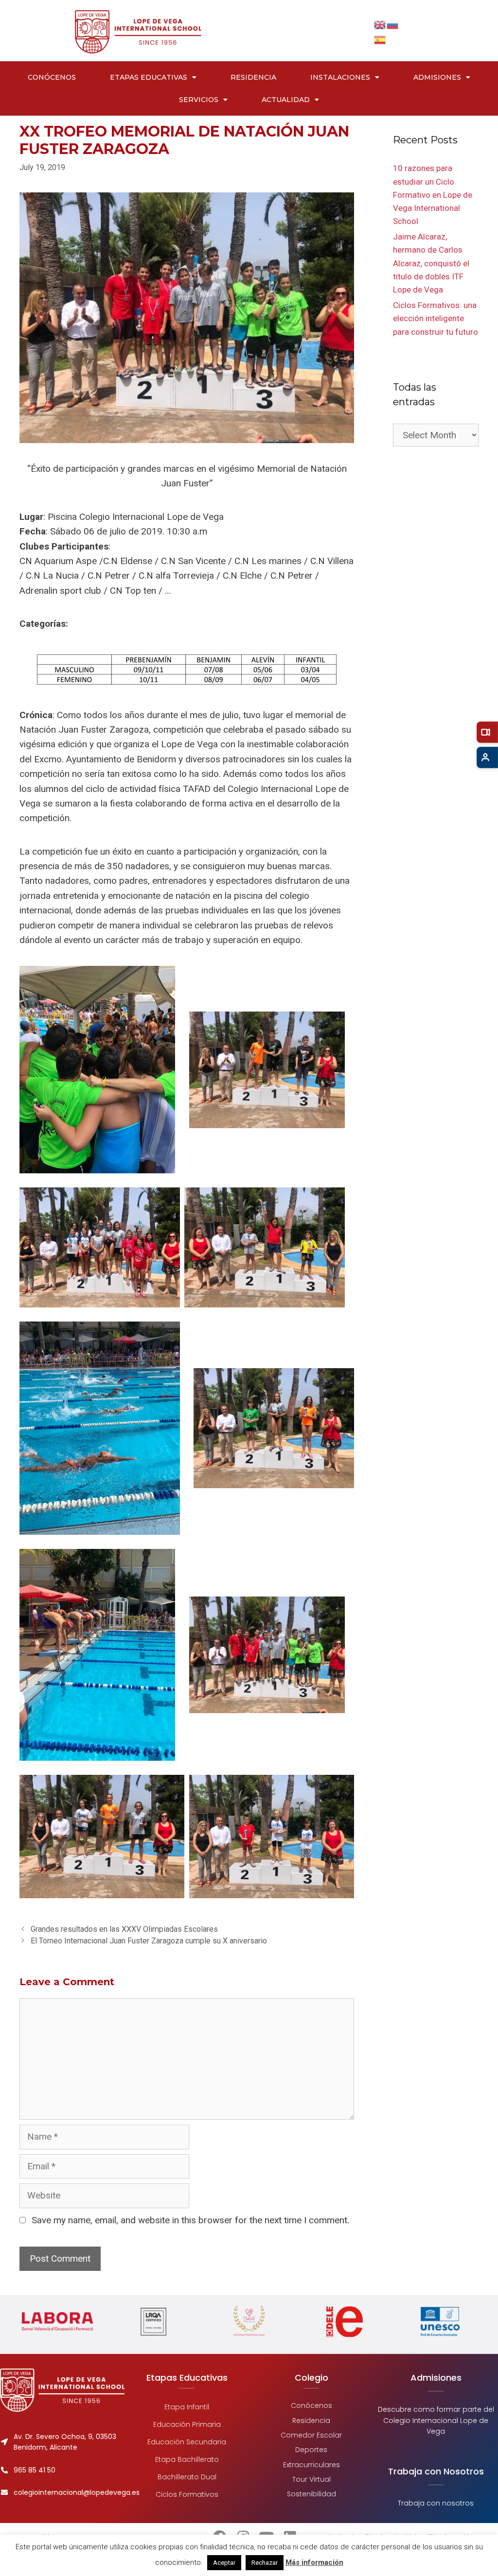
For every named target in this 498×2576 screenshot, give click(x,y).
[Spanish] (380, 39)
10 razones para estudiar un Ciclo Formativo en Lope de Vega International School (433, 195)
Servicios (199, 100)
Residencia (253, 77)
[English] (380, 24)
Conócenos (52, 77)
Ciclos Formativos (187, 2494)
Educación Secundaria (187, 2442)
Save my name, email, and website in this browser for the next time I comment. (190, 2220)
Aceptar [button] (224, 2563)
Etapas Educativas (149, 77)
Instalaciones (340, 77)
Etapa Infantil (187, 2407)
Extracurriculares (311, 2465)
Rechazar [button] (265, 2563)
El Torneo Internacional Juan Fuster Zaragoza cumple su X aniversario (149, 1941)
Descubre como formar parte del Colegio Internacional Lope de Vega (436, 2420)
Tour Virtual (311, 2479)
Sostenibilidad (311, 2494)
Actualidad (286, 100)
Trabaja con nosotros (436, 2503)
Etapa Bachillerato (187, 2459)
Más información (314, 2562)
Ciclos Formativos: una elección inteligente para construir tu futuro (436, 318)
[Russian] (393, 24)
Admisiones (437, 77)
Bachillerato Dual (187, 2477)
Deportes (311, 2450)
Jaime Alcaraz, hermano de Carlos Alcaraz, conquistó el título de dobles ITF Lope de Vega (431, 263)
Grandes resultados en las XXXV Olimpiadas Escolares (124, 1929)
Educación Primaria (187, 2424)
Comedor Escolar (311, 2435)
